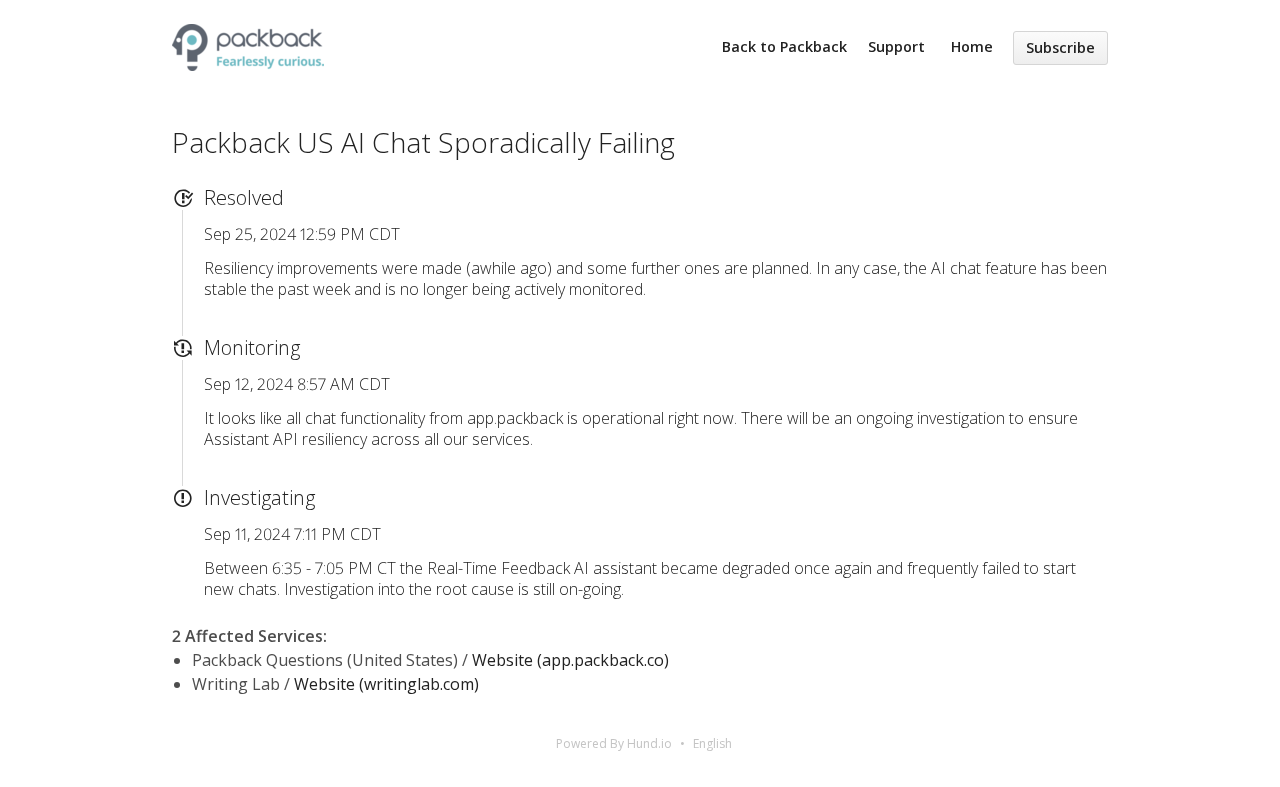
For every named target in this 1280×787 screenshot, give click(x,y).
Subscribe (1060, 47)
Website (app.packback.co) (570, 660)
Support (896, 46)
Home (972, 46)
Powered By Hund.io (614, 743)
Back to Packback (784, 46)
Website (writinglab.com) (386, 684)
